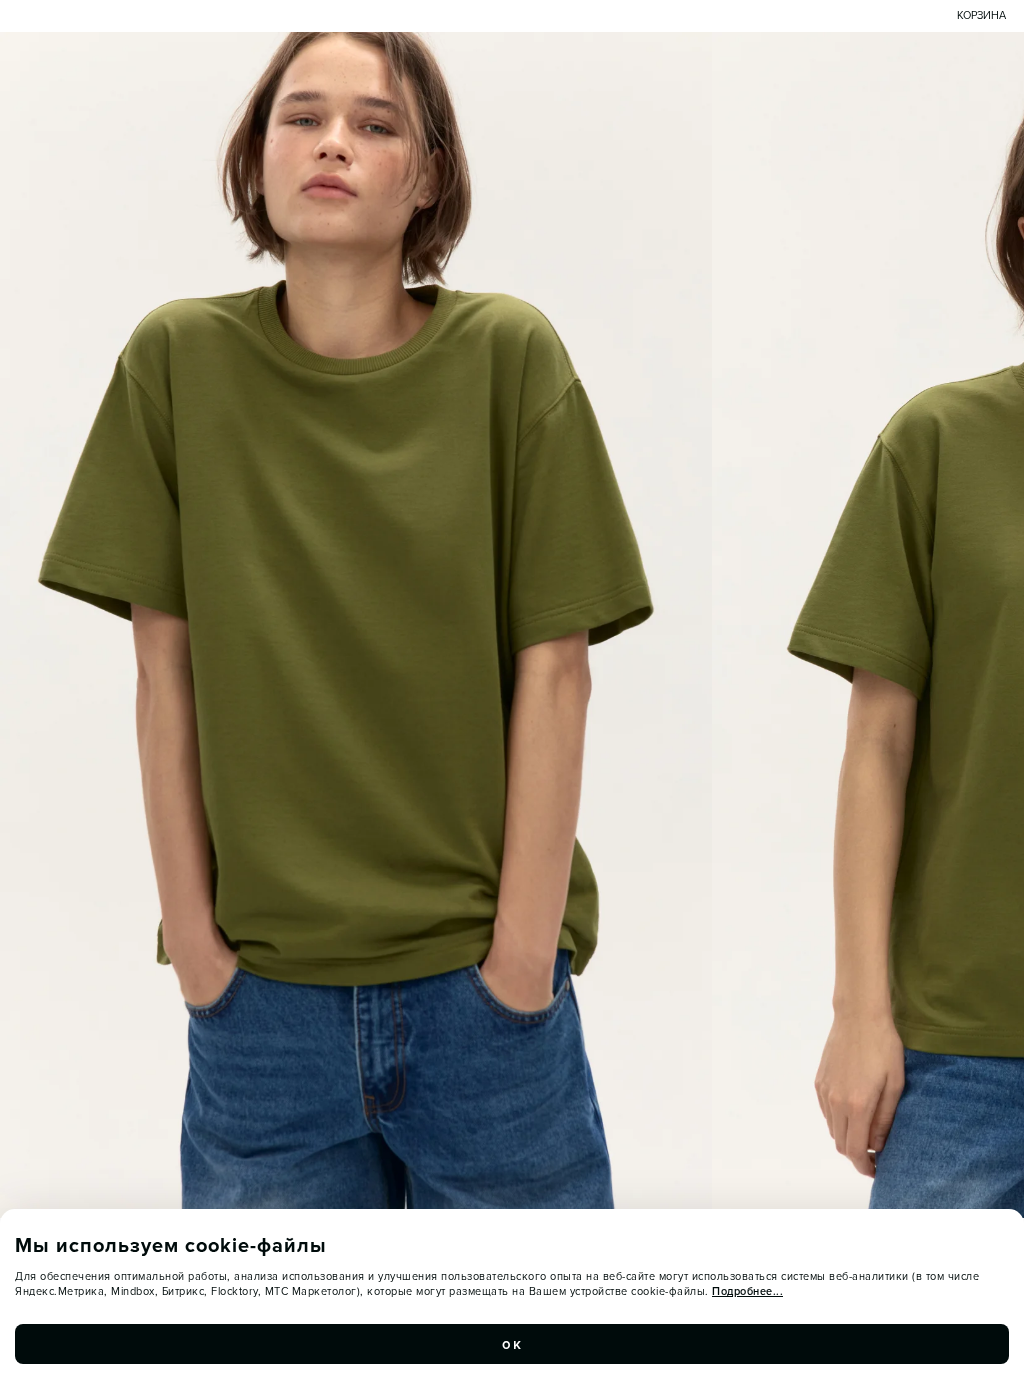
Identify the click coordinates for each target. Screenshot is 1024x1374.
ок (512, 1344)
